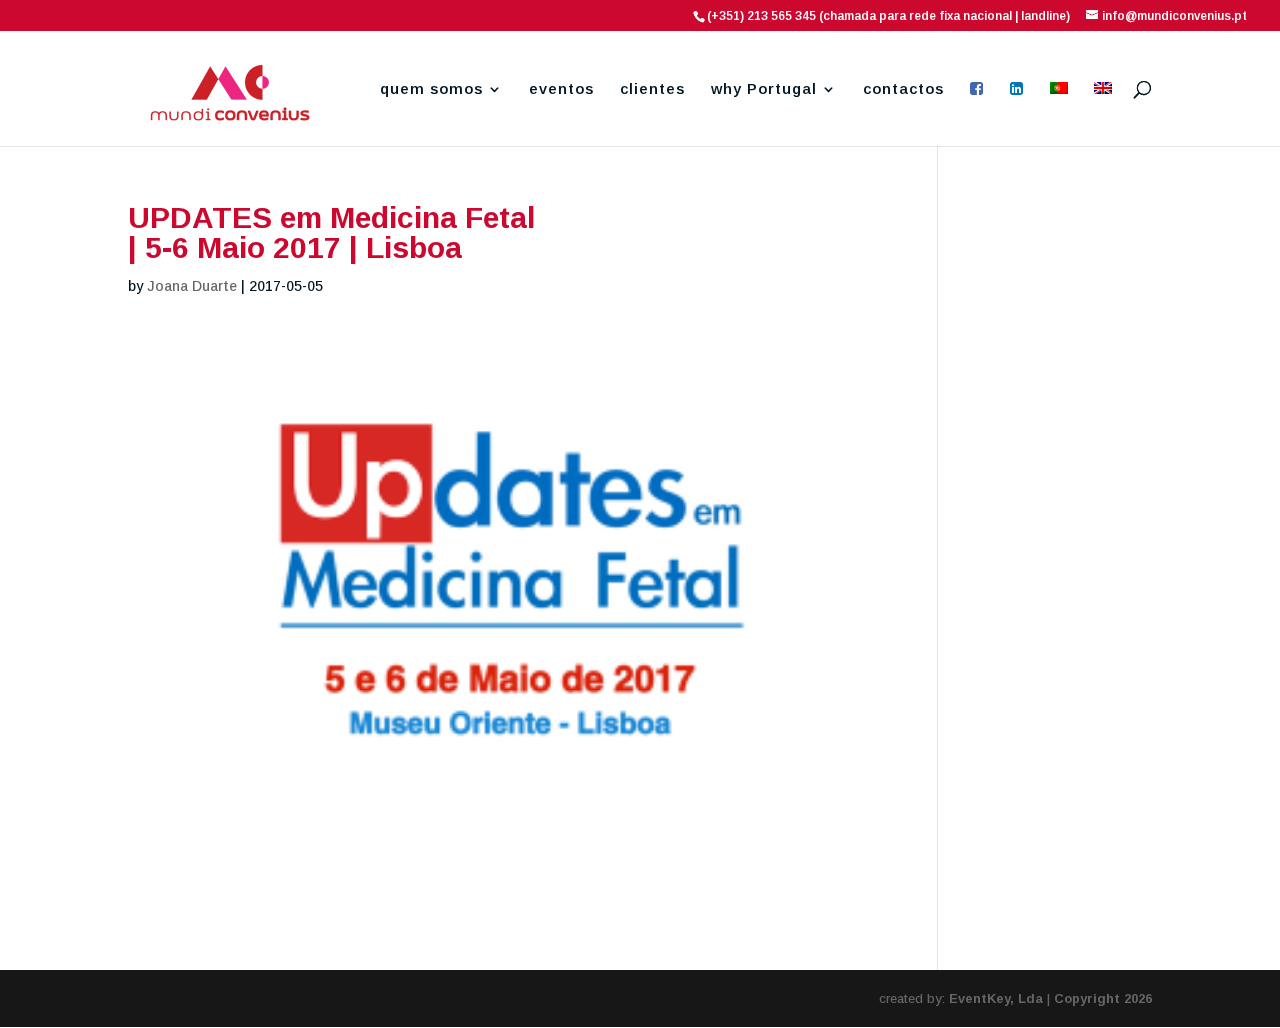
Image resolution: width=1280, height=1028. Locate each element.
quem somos (431, 89)
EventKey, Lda (996, 998)
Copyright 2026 (1103, 998)
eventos (561, 89)
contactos (903, 89)
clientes (652, 89)
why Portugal (764, 89)
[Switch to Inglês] (1103, 114)
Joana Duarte (192, 286)
